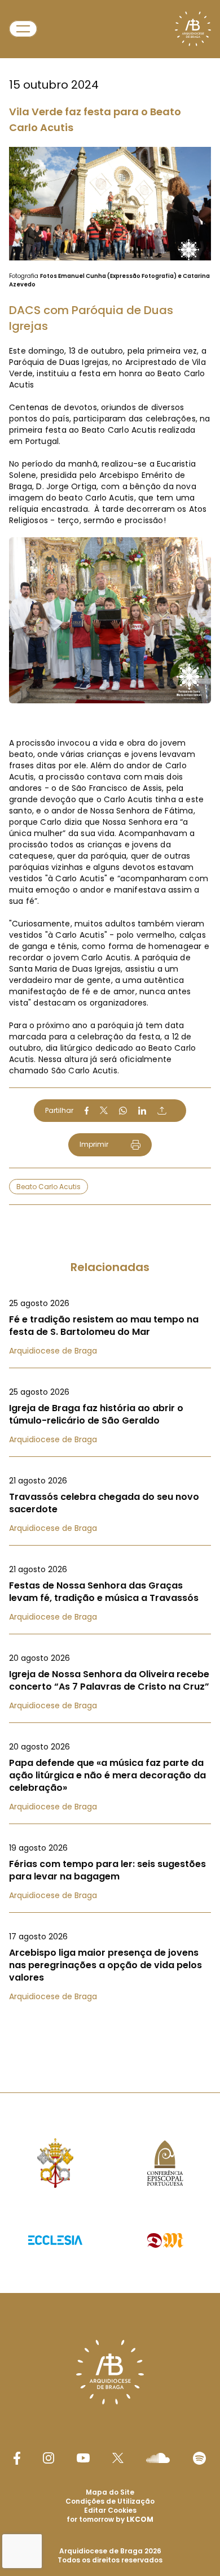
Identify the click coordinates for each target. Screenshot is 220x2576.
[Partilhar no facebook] (87, 1111)
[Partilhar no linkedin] (142, 1111)
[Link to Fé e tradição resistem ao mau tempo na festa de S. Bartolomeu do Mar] (110, 1327)
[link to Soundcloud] (158, 2458)
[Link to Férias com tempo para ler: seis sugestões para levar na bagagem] (110, 1872)
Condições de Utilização (110, 2501)
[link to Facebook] (17, 2458)
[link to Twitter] (118, 2458)
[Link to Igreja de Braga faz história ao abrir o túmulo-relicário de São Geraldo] (110, 1416)
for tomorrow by (110, 2519)
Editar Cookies (110, 2510)
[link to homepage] (193, 29)
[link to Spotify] (199, 2458)
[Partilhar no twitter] (104, 1110)
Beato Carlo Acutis (49, 1187)
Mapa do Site (110, 2492)
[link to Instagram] (49, 2458)
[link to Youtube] (83, 2458)
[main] (110, 1024)
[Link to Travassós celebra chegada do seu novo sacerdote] (110, 1504)
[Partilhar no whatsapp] (123, 1111)
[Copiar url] (162, 1111)
